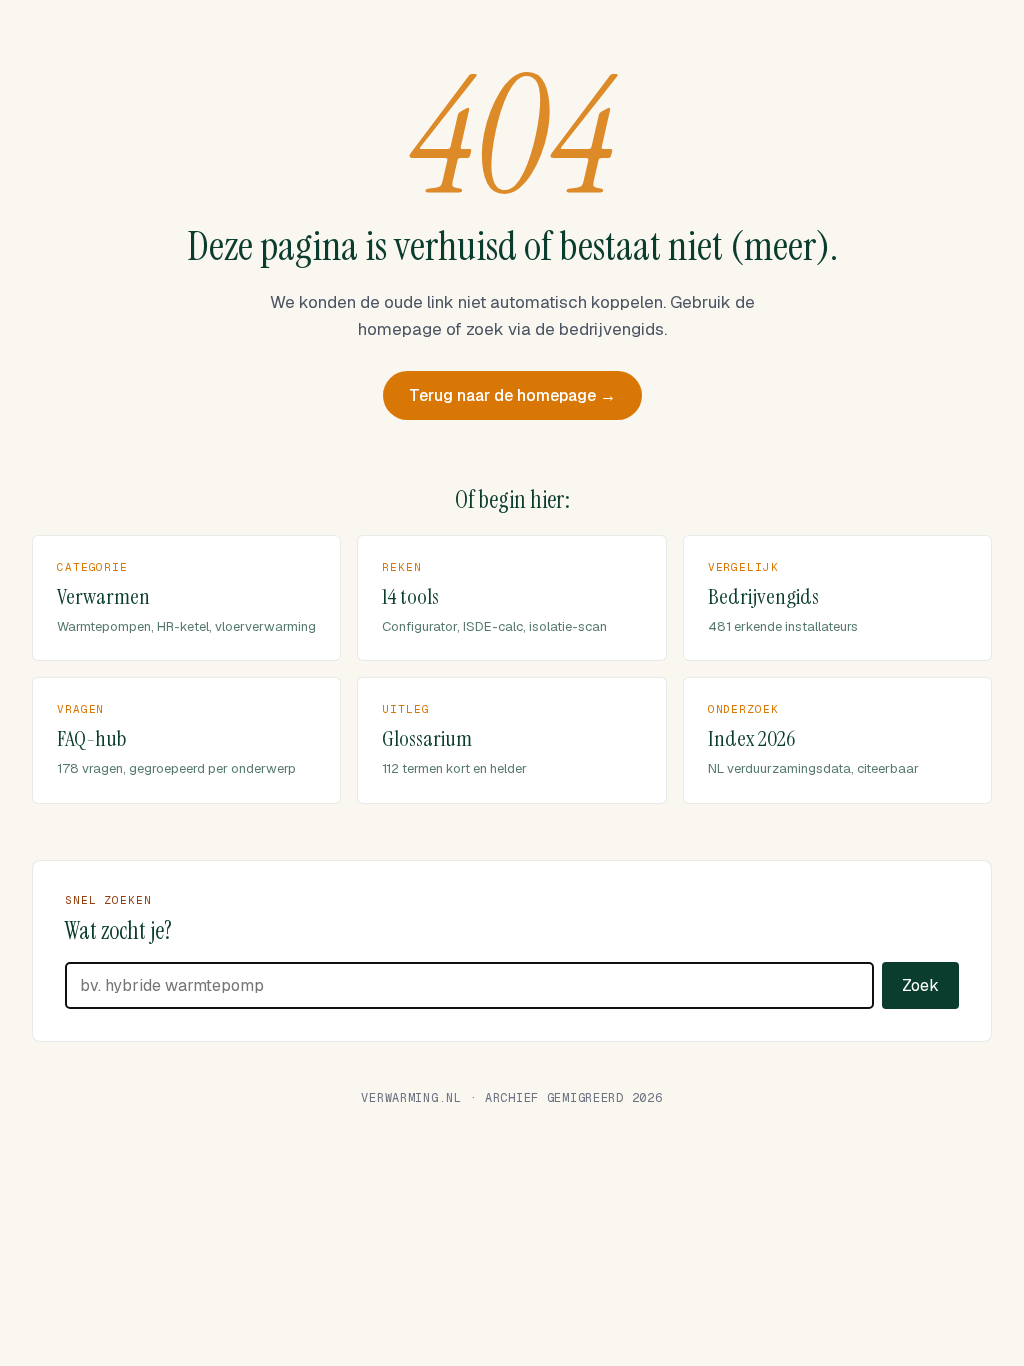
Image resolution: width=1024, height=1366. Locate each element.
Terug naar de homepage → (512, 395)
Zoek (920, 985)
